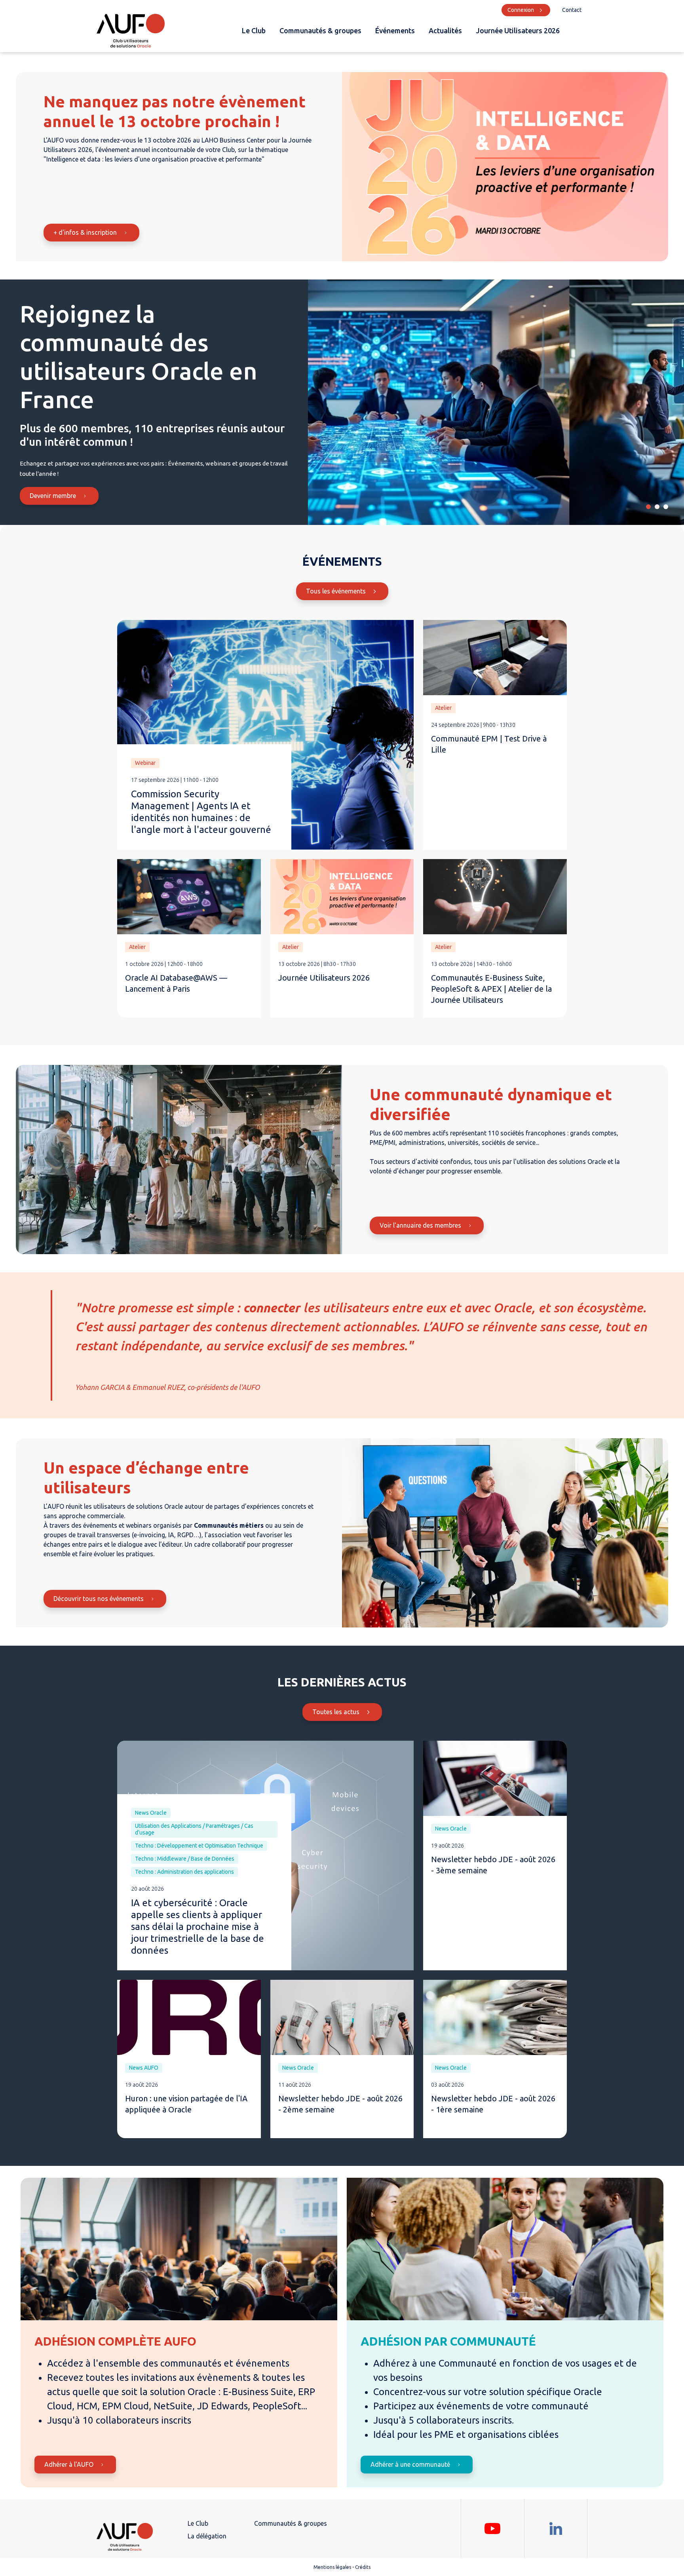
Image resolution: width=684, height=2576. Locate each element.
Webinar (145, 763)
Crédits (363, 2567)
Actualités (445, 30)
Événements (395, 30)
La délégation (207, 2536)
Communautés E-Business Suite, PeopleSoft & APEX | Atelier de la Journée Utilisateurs (491, 989)
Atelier (443, 708)
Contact (572, 10)
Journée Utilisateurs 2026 (518, 30)
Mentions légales (332, 2567)
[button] (648, 507)
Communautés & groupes (320, 30)
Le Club (254, 30)
